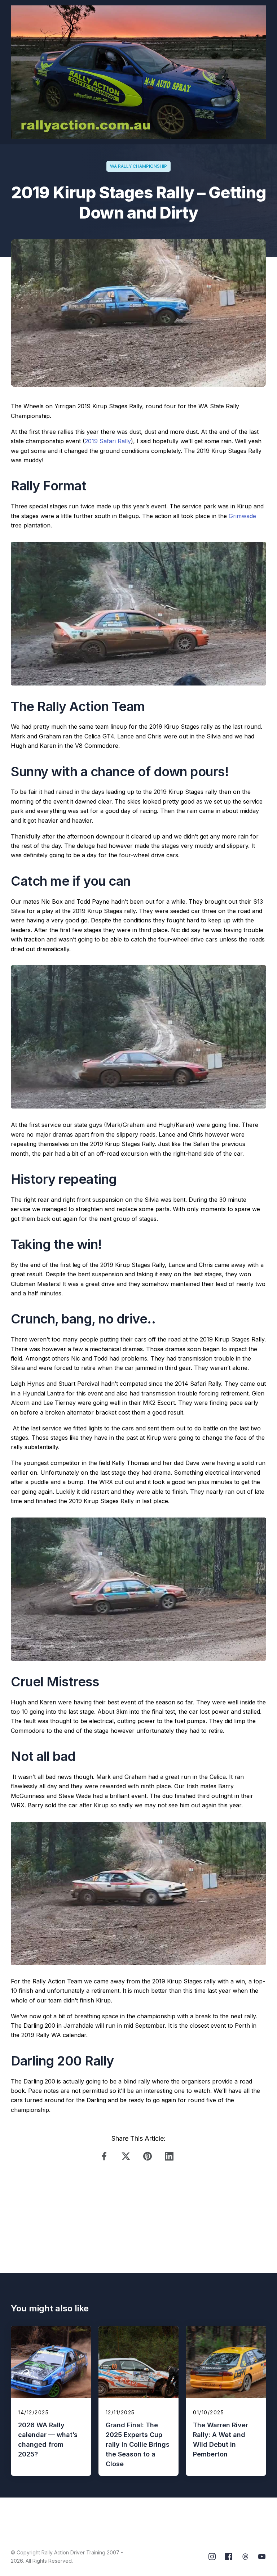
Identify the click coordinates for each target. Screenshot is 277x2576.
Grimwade (242, 516)
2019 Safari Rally (108, 441)
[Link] (106, 2156)
